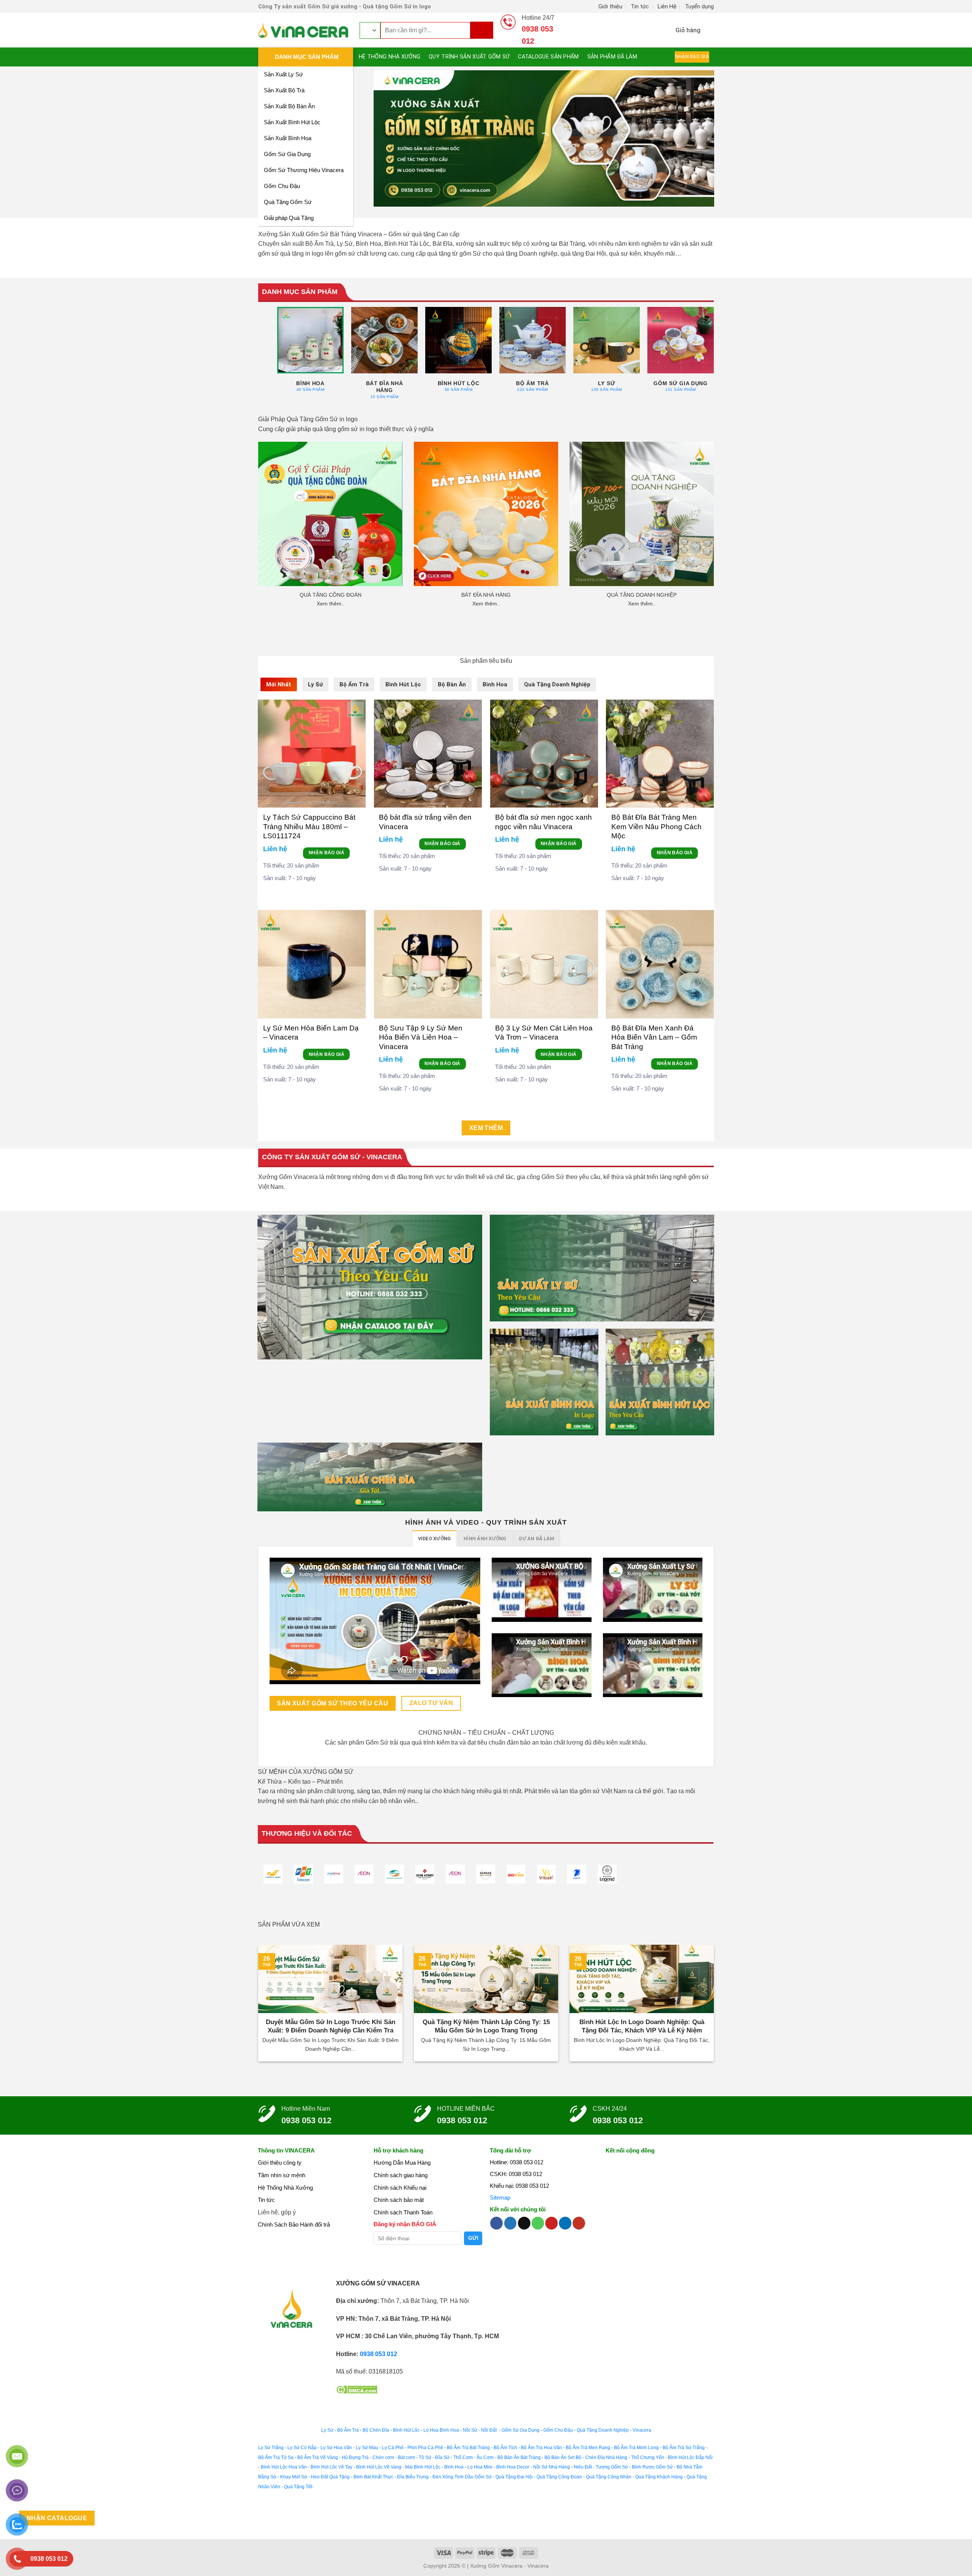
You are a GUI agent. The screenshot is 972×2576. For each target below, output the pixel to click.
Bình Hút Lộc (406, 2430)
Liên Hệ (667, 6)
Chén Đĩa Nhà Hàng (606, 2457)
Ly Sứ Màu (367, 2448)
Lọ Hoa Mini (480, 2467)
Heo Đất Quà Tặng (330, 2477)
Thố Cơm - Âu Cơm (473, 2457)
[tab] (279, 684)
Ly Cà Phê (393, 2448)
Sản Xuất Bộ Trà (284, 90)
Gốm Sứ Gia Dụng (287, 154)
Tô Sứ (425, 2457)
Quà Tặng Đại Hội (514, 2477)
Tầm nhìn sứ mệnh (282, 2175)
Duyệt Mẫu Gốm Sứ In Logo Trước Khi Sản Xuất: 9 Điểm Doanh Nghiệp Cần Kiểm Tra (331, 2026)
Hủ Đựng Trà (355, 2457)
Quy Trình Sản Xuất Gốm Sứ (469, 57)
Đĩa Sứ (442, 2457)
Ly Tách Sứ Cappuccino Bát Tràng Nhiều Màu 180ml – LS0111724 (309, 827)
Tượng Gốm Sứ (612, 2467)
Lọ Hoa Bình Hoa (441, 2430)
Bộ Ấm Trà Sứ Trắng (684, 2448)
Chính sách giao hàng (401, 2175)
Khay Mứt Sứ (294, 2477)
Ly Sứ (327, 2430)
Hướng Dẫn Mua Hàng (402, 2163)
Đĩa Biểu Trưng (413, 2477)
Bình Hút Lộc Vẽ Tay (331, 2467)
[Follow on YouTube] (579, 2223)
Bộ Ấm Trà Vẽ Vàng (318, 2457)
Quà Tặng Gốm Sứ (288, 202)
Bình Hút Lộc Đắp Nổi (690, 2457)
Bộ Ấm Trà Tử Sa (276, 2457)
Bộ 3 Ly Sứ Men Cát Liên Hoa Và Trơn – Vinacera (544, 1033)
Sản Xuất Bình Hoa (288, 138)
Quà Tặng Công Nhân (609, 2477)
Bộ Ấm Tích (505, 2448)
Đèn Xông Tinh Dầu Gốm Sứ (462, 2477)
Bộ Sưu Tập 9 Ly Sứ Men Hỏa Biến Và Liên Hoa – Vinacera (421, 1037)
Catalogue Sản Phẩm (548, 57)
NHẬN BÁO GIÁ (327, 853)
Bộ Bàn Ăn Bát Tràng (519, 2457)
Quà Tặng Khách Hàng (659, 2477)
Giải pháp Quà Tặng (289, 218)
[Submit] (482, 30)
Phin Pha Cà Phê (425, 2448)
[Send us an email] (524, 2223)
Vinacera (641, 2430)
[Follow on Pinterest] (551, 2223)
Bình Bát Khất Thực (373, 2477)
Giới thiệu (610, 6)
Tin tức (640, 6)
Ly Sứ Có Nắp (302, 2448)
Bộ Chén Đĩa (376, 2430)
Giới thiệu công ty (280, 2163)
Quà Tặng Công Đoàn (559, 2477)
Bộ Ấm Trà (348, 2430)
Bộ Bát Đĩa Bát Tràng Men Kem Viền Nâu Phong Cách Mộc (656, 827)
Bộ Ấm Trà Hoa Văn (541, 2448)
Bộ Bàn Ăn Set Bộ (563, 2457)
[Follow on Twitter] (510, 2223)
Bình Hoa (454, 2467)
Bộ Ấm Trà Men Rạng (588, 2448)
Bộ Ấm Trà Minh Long (636, 2448)
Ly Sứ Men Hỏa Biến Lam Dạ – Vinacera (311, 1033)
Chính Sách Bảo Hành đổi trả (294, 2224)
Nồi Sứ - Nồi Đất (480, 2430)
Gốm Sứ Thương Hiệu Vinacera (304, 170)
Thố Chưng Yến (648, 2457)
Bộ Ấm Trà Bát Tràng (468, 2448)
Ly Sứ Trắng (271, 2448)
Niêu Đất (583, 2467)
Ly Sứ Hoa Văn (336, 2448)
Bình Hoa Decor (513, 2467)
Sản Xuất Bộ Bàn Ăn (289, 106)
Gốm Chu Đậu (282, 186)
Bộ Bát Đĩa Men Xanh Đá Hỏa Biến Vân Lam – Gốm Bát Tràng (654, 1037)
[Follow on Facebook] (496, 2223)
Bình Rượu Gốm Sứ (652, 2467)
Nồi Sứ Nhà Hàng (551, 2467)
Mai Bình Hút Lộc (422, 2467)
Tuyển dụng (699, 6)
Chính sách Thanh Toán (403, 2212)
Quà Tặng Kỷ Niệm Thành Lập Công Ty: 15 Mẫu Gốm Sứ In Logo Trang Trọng (486, 2026)
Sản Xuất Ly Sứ (283, 74)
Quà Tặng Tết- (299, 2487)
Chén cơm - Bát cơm (394, 2457)
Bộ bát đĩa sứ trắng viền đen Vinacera (425, 822)
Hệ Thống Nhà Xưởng (390, 57)
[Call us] (538, 2223)
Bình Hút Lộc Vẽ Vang (379, 2467)
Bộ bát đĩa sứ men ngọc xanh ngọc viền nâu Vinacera (544, 822)
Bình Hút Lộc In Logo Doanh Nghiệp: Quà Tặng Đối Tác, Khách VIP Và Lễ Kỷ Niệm (642, 2026)
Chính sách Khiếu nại (400, 2188)
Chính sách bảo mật (399, 2200)
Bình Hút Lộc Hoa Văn (284, 2467)
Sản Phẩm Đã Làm (612, 57)
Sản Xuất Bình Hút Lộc (292, 122)
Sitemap (500, 2198)
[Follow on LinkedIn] (565, 2223)
